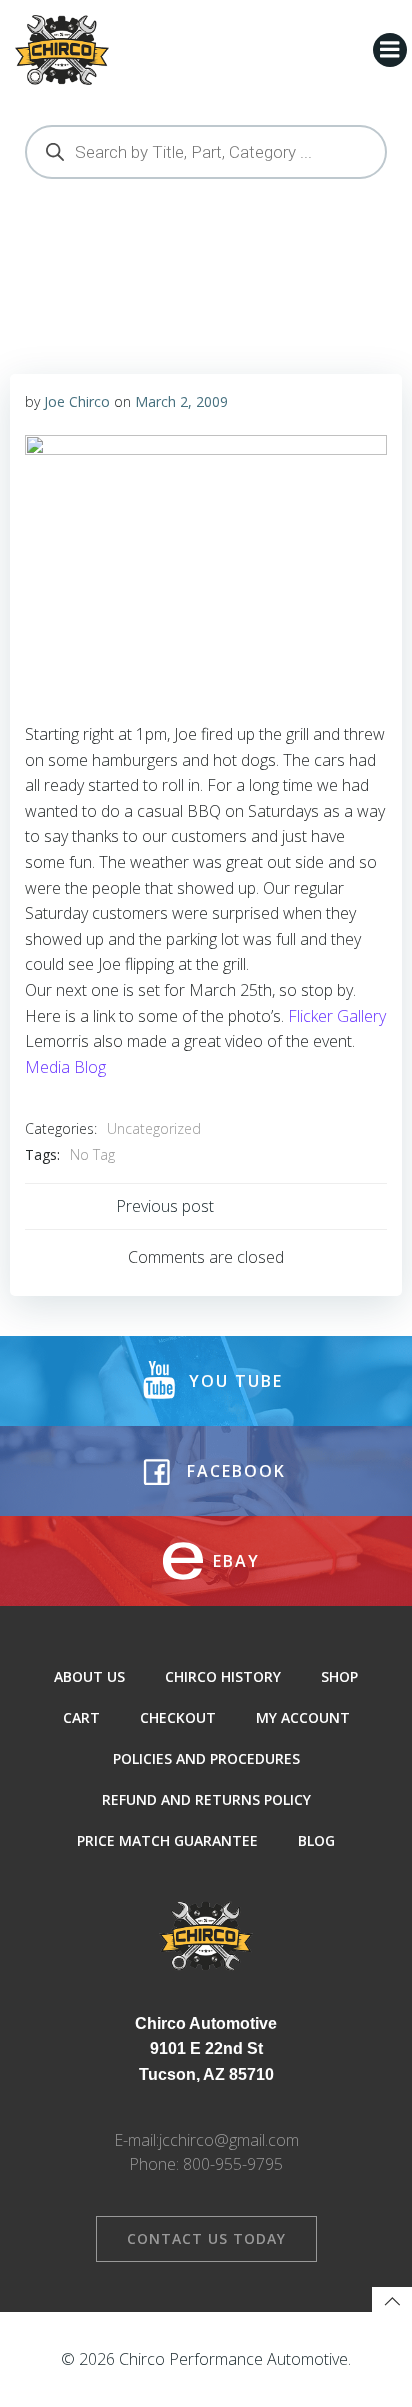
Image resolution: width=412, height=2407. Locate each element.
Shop (339, 1676)
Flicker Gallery (337, 1016)
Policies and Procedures (206, 1758)
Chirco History (223, 1676)
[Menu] (390, 50)
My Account (303, 1717)
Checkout (178, 1717)
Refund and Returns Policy (206, 1799)
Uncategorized (154, 1128)
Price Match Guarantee (167, 1840)
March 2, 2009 (181, 401)
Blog (316, 1840)
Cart (81, 1717)
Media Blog (65, 1067)
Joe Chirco (77, 401)
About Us (89, 1676)
